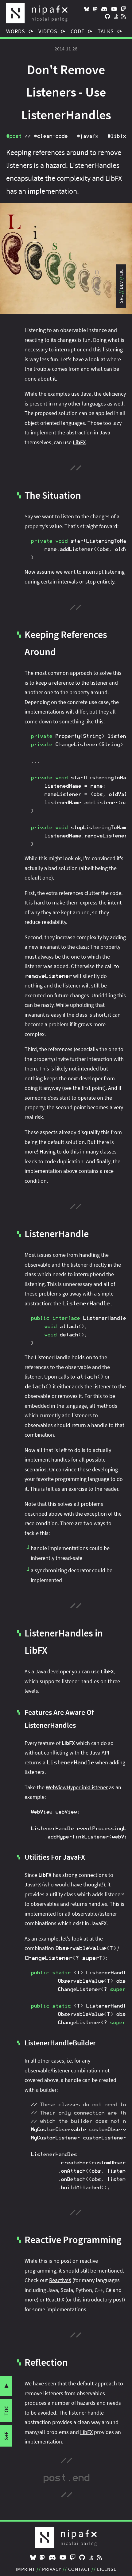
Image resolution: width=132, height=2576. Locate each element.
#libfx (117, 136)
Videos (48, 31)
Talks (106, 31)
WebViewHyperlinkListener (77, 1787)
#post (14, 136)
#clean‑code (51, 136)
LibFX (86, 2432)
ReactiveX (60, 2280)
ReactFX (55, 2299)
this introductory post (98, 2299)
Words (16, 31)
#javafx (87, 136)
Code (78, 31)
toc (6, 2411)
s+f (6, 2436)
